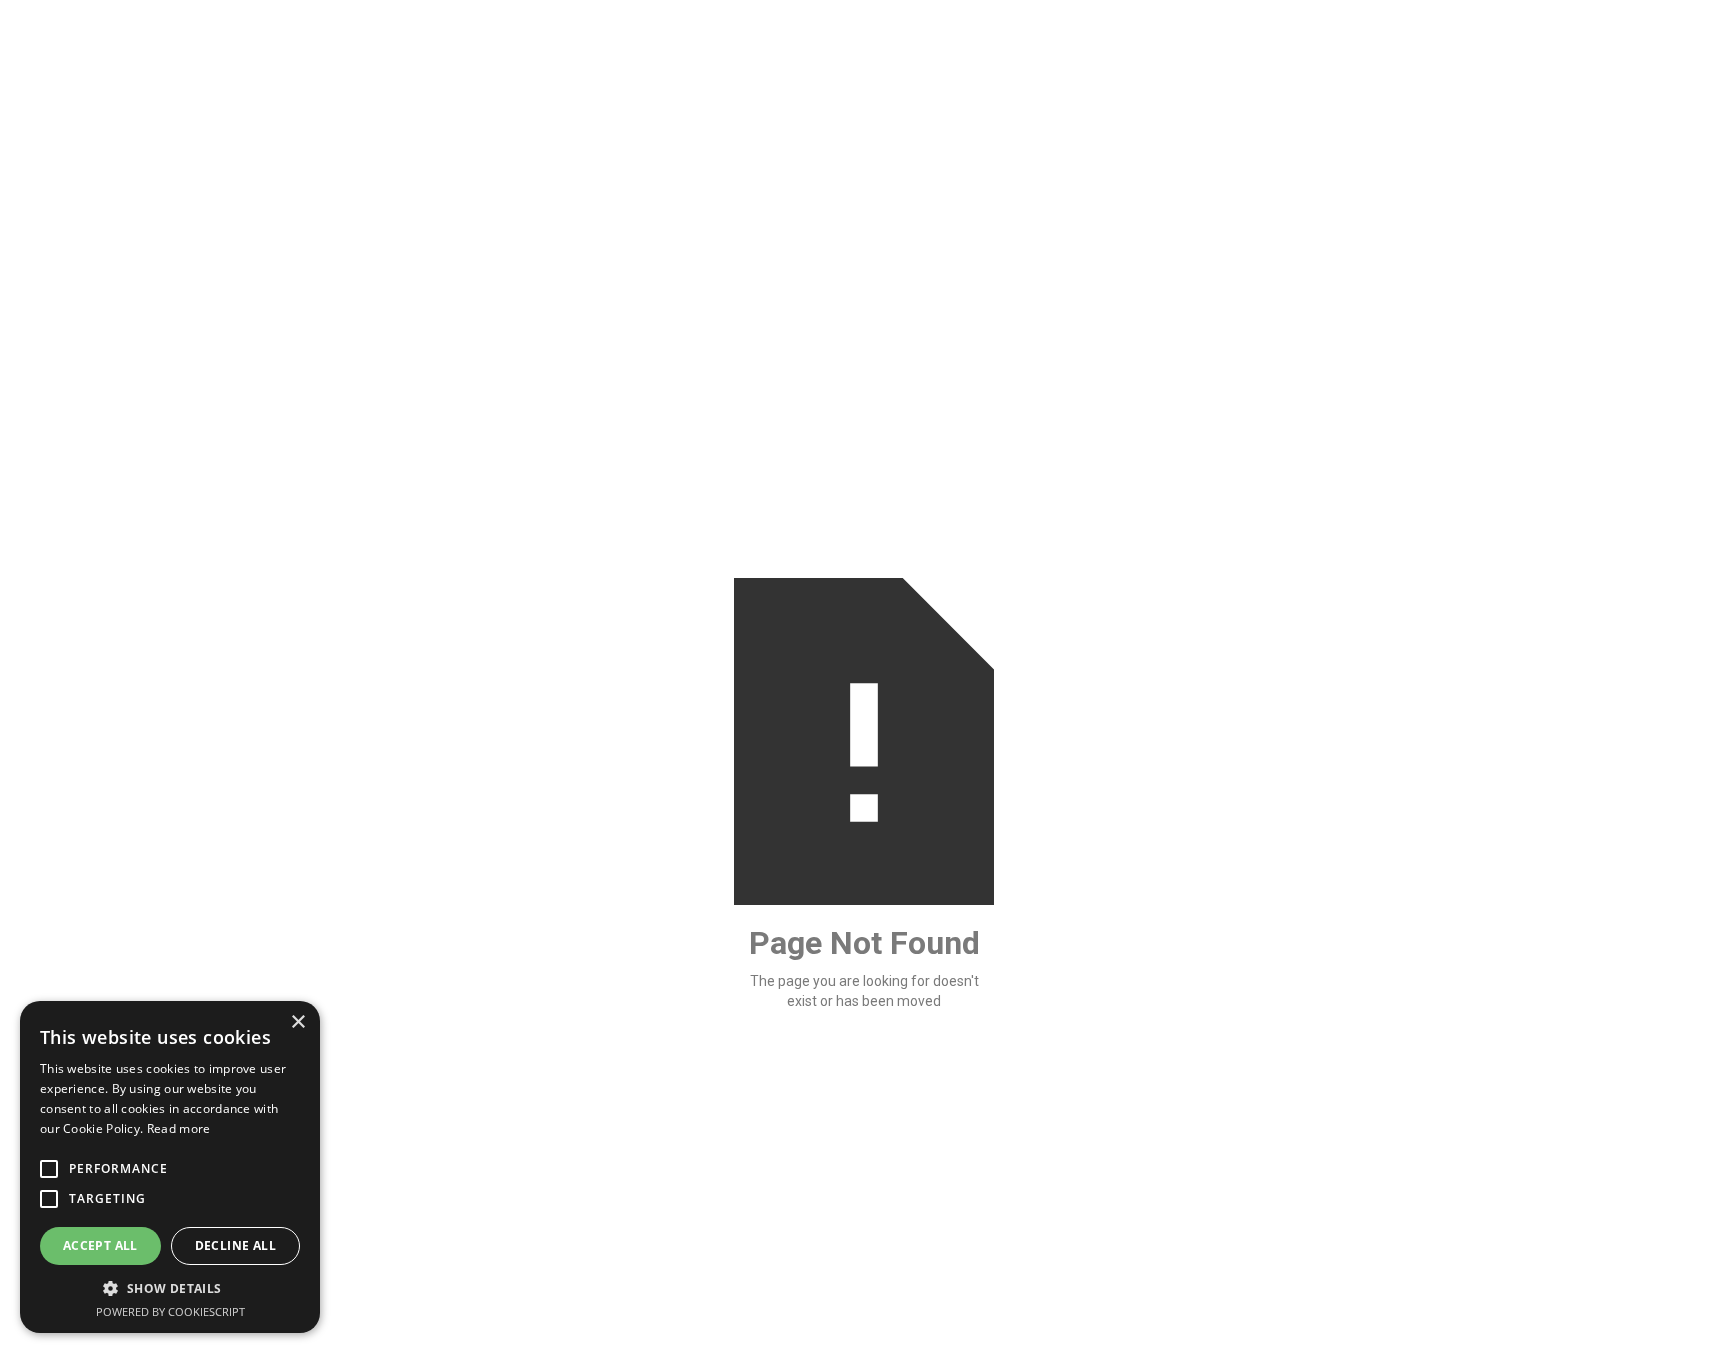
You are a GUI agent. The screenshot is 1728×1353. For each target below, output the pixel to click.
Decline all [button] (235, 1245)
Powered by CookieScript (170, 1311)
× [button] (297, 1022)
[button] (170, 1288)
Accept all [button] (100, 1245)
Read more (179, 1128)
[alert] (170, 1167)
